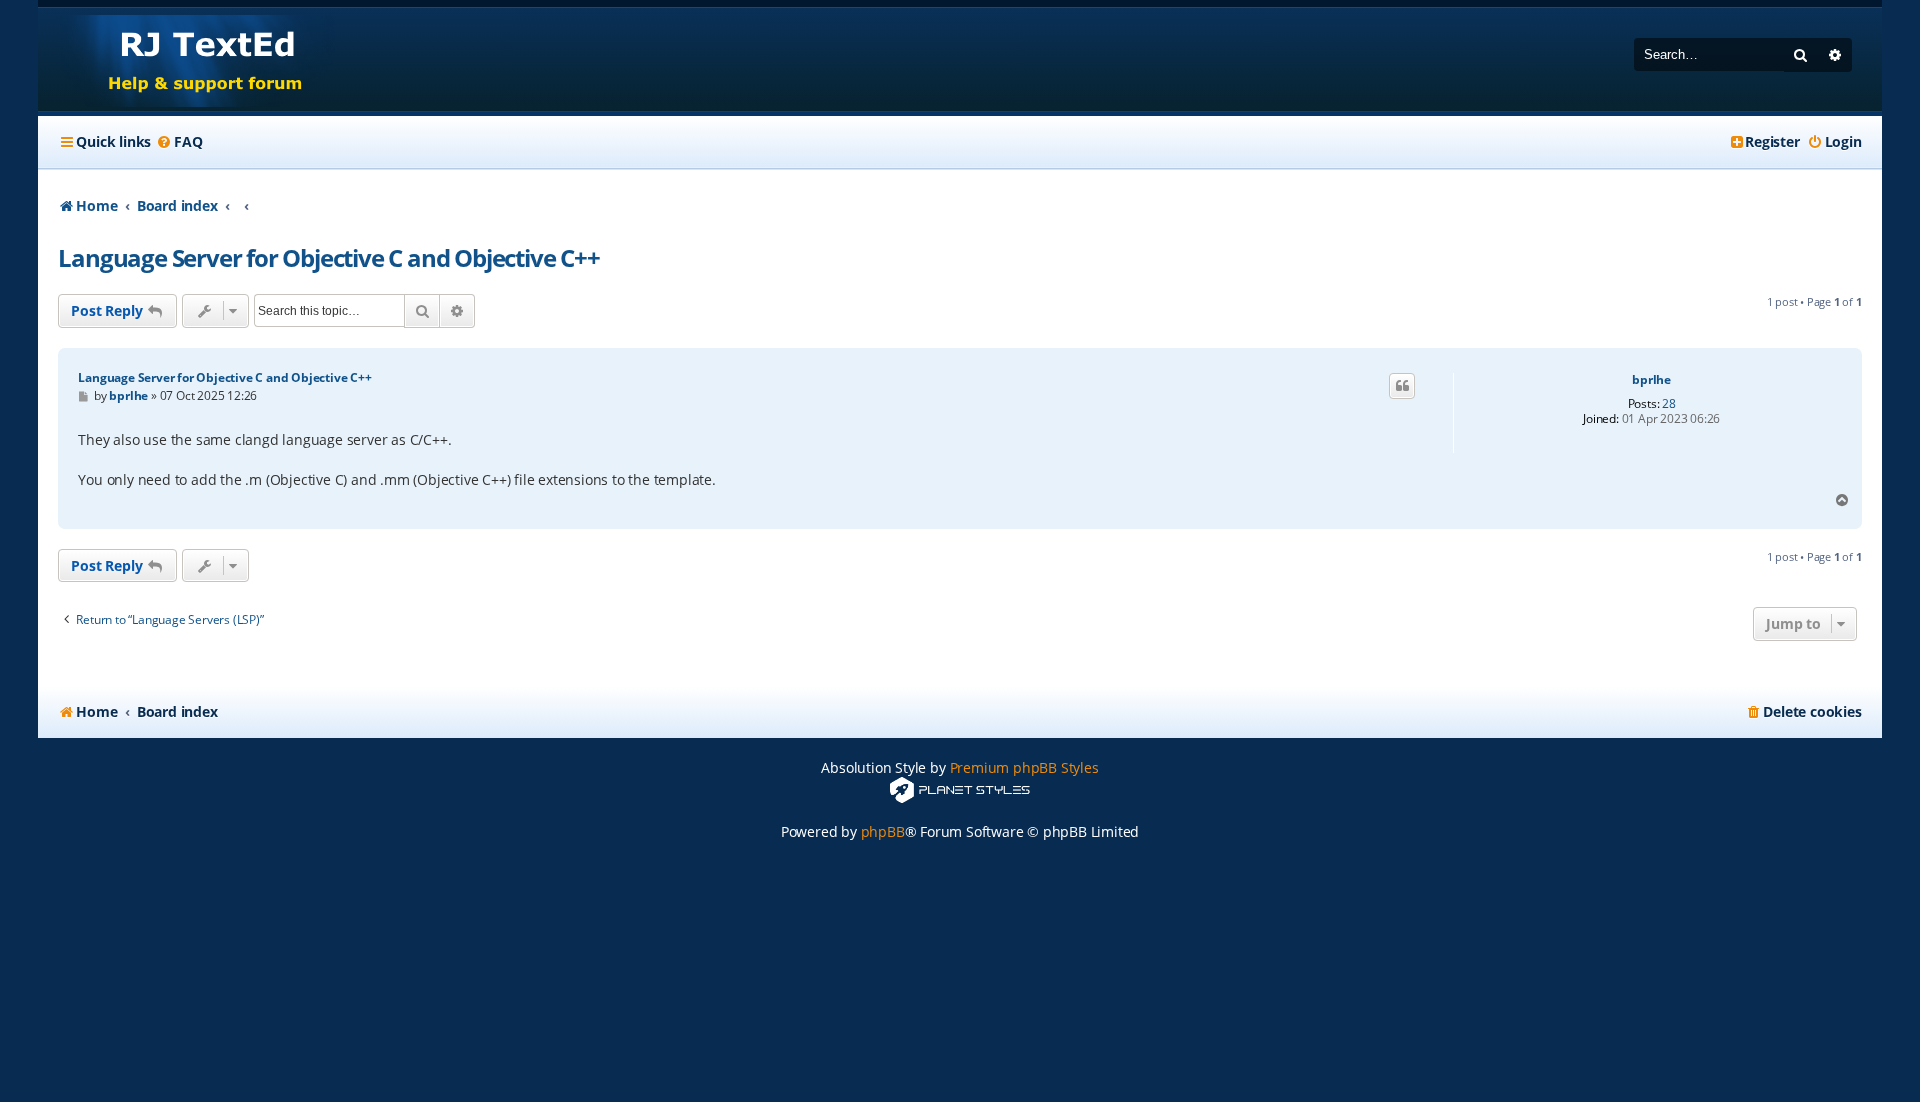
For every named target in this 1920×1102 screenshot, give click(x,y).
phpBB (883, 831)
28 (1669, 404)
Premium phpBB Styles (1024, 767)
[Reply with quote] (1402, 386)
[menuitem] (179, 142)
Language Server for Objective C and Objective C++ (328, 257)
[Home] (186, 59)
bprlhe (1651, 380)
